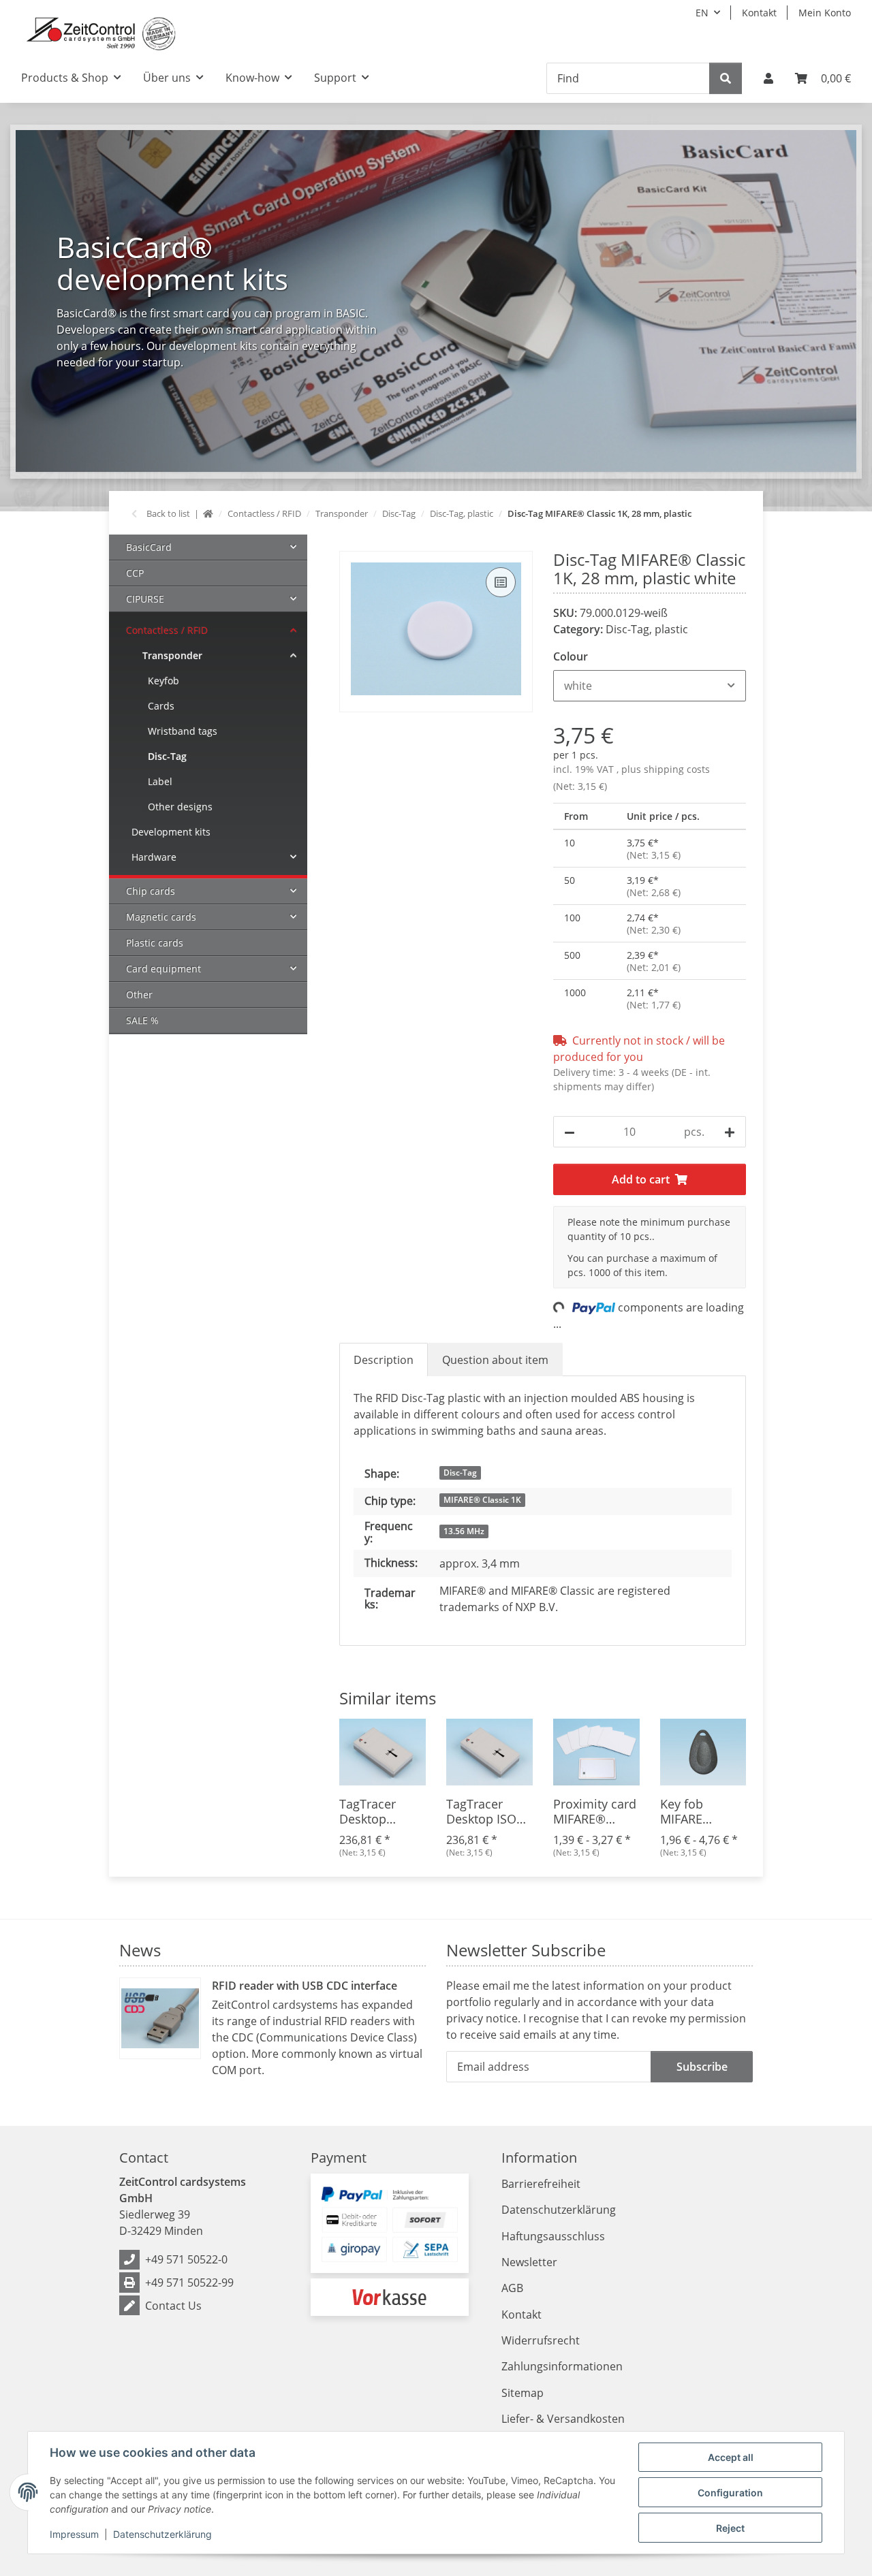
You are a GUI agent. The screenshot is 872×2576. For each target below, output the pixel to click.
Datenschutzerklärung (162, 2534)
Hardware (154, 857)
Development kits (171, 832)
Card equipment (163, 969)
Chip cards (151, 891)
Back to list (168, 513)
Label (160, 781)
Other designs (180, 807)
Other (139, 995)
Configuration (730, 2493)
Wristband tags (183, 731)
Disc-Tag (460, 1473)
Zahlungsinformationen (562, 2366)
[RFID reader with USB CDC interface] (160, 2018)
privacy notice (482, 2018)
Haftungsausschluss (553, 2236)
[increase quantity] (730, 1132)
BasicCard (149, 547)
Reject (730, 2528)
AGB (512, 2288)
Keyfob (163, 681)
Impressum (74, 2534)
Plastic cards (155, 943)
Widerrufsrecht (541, 2340)
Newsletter (529, 2262)
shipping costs (677, 769)
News (140, 1950)
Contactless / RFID (167, 630)
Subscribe (702, 2067)
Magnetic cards (161, 917)
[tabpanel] (436, 301)
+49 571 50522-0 (186, 2259)
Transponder (172, 655)
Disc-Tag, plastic (647, 629)
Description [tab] (384, 1360)
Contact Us (173, 2306)
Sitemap (523, 2393)
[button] (768, 78)
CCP (135, 573)
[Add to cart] (350, 543)
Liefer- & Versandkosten (563, 2419)
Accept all (731, 2457)
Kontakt (759, 13)
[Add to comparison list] (501, 582)
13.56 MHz (464, 1531)
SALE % (142, 1020)
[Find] (726, 78)
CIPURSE (145, 599)
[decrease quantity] (570, 1132)
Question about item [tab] (495, 1360)
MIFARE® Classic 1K (482, 1500)
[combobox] (650, 686)
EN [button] (702, 13)
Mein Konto (825, 13)
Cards (161, 706)
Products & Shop (65, 78)
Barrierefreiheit (541, 2184)
